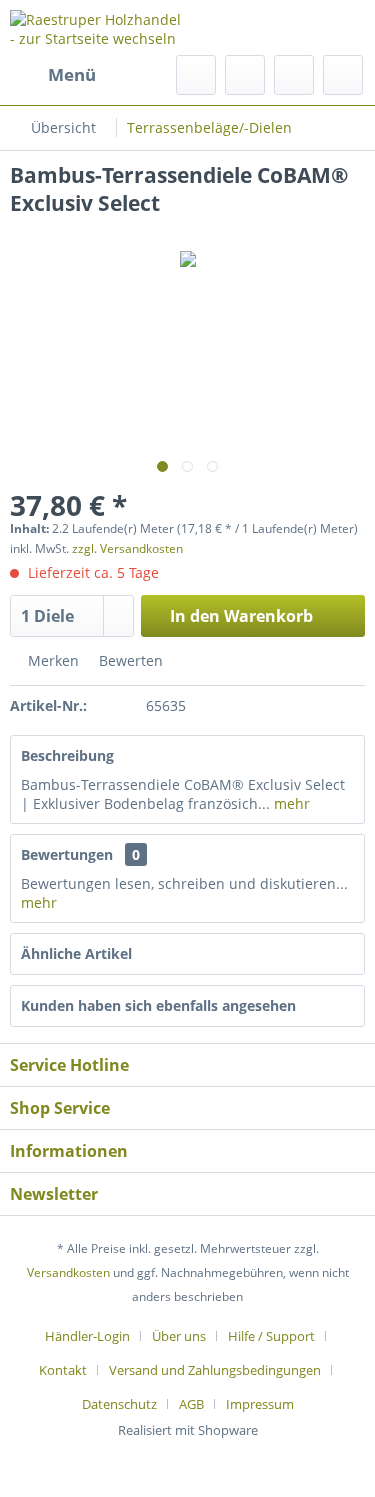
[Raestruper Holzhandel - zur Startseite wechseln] (99, 27)
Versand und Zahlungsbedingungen (215, 1370)
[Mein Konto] (294, 75)
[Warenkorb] (343, 75)
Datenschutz (119, 1404)
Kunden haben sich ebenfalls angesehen (158, 1005)
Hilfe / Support (271, 1336)
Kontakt (63, 1370)
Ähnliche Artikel (76, 953)
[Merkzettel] (245, 75)
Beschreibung (67, 755)
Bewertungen (67, 854)
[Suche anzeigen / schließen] (196, 75)
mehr (290, 803)
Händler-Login (87, 1336)
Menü (72, 74)
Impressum (260, 1404)
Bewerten (129, 660)
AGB (191, 1404)
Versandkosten (68, 1272)
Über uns (179, 1336)
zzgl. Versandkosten (127, 548)
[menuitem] (53, 75)
